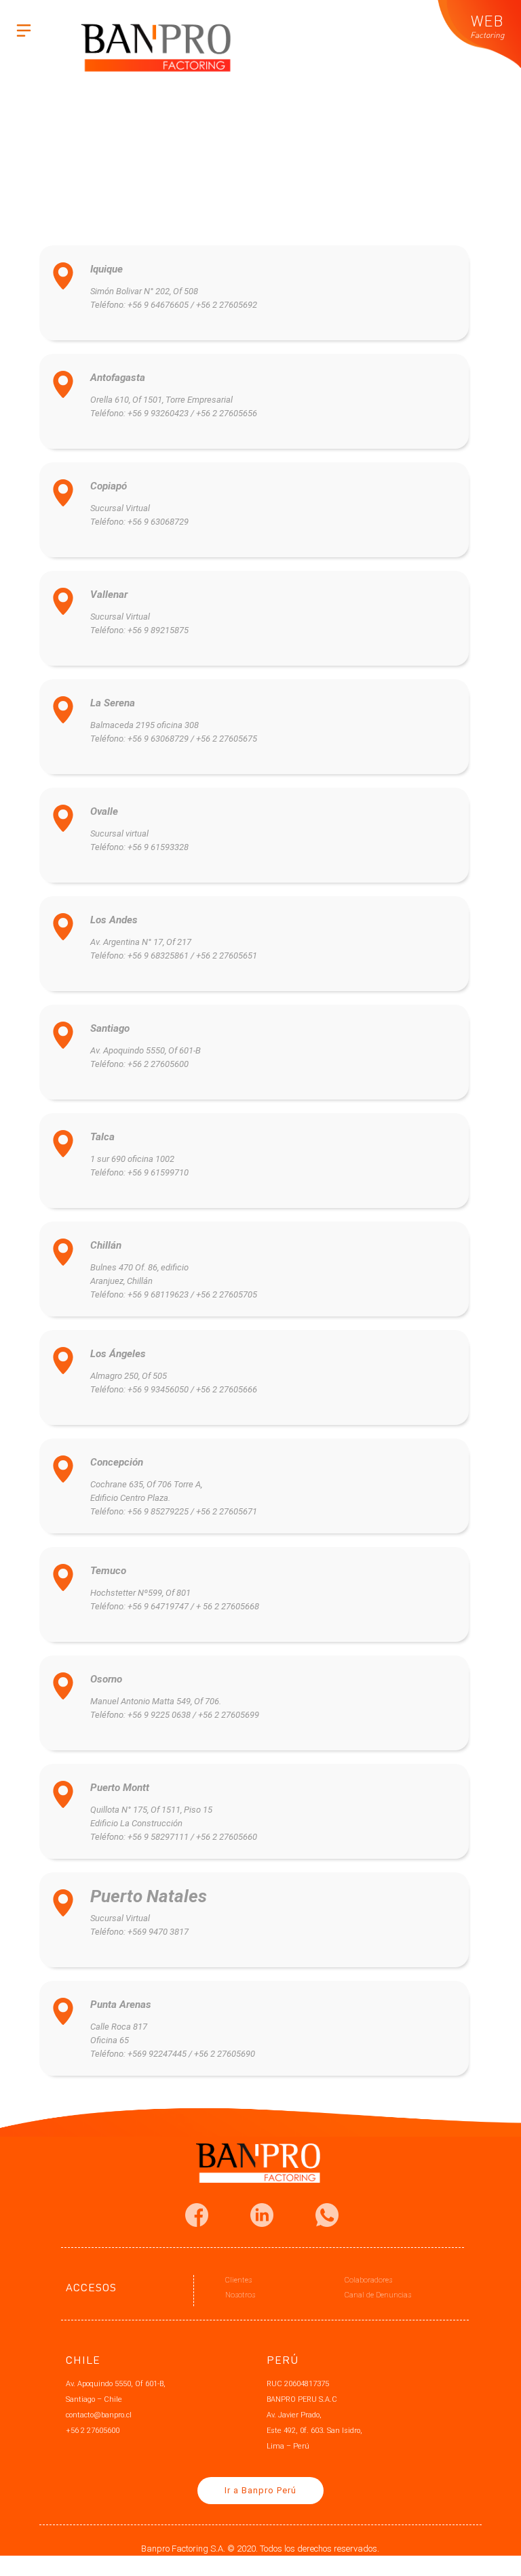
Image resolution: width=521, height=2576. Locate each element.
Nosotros (240, 2295)
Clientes (238, 2280)
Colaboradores (368, 2280)
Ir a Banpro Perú (260, 2490)
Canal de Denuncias (378, 2295)
